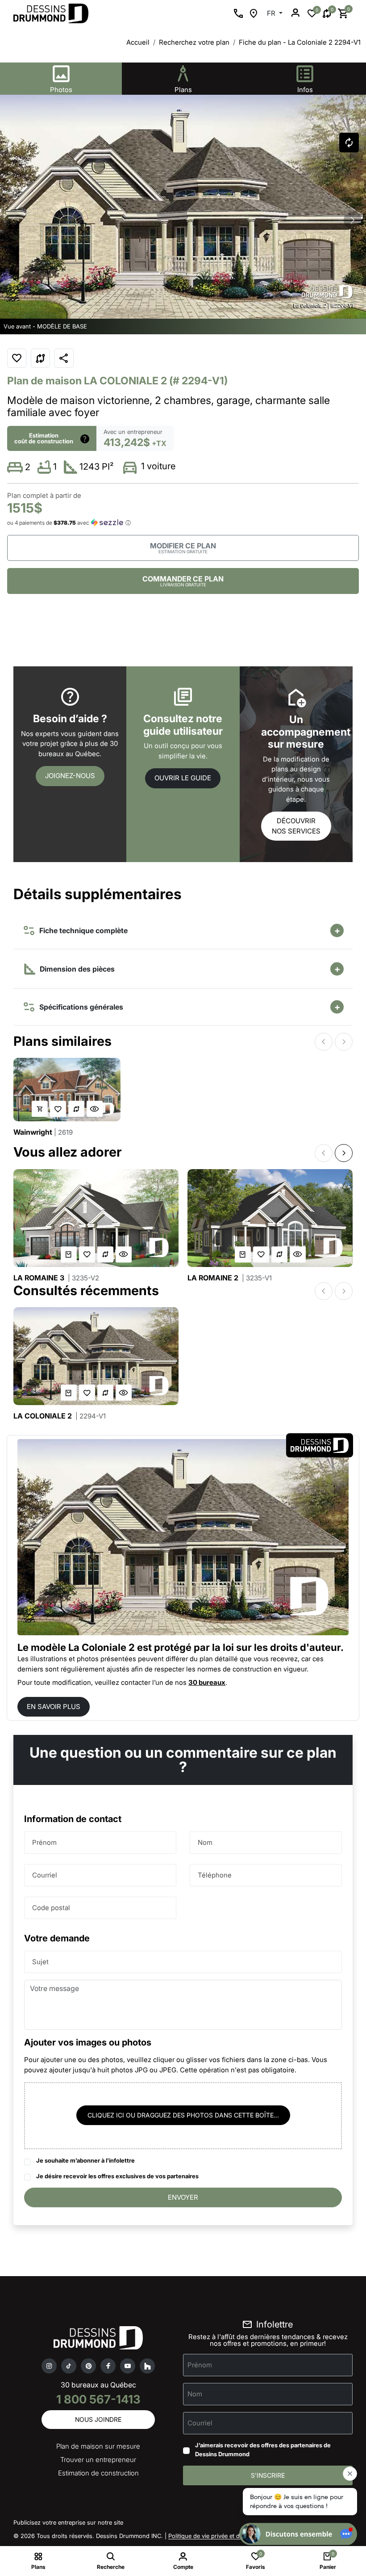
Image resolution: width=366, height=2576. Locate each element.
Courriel (45, 1875)
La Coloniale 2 (60, 1416)
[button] (353, 220)
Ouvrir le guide (183, 778)
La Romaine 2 (230, 1278)
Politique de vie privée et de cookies (217, 2536)
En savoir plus (54, 1707)
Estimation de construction (98, 2473)
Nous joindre (98, 2419)
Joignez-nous (70, 776)
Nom (205, 1842)
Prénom (44, 1842)
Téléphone (215, 1875)
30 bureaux (207, 1682)
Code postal (51, 1908)
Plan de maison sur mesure (98, 2446)
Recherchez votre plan (194, 42)
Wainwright (43, 1132)
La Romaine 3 (56, 1278)
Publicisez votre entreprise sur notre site (68, 2522)
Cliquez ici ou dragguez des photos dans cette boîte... (183, 2115)
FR (272, 13)
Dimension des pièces (76, 969)
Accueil (138, 42)
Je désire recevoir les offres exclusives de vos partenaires (117, 2176)
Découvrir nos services (296, 826)
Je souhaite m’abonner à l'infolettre (85, 2160)
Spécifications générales (79, 1007)
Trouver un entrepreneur (98, 2460)
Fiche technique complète (82, 930)
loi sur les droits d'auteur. (283, 1647)
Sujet (40, 1962)
